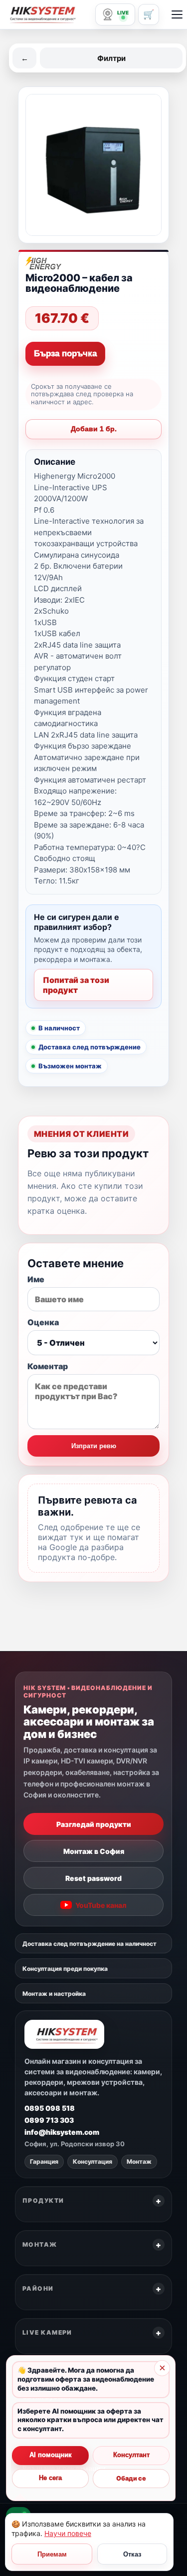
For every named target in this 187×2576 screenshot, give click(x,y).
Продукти (43, 2200)
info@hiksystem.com (62, 2132)
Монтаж (40, 2244)
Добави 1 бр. (94, 429)
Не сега (50, 2478)
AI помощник (51, 2455)
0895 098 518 (50, 2108)
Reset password (93, 1878)
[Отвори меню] (177, 14)
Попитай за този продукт (76, 985)
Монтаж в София (94, 1851)
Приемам (52, 2554)
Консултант (131, 2455)
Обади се (131, 2478)
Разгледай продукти (94, 1824)
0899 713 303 (49, 2120)
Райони (38, 2288)
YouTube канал (101, 1905)
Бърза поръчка (65, 354)
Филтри (111, 58)
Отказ (132, 2554)
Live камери (47, 2332)
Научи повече (68, 2533)
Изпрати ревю (94, 1446)
